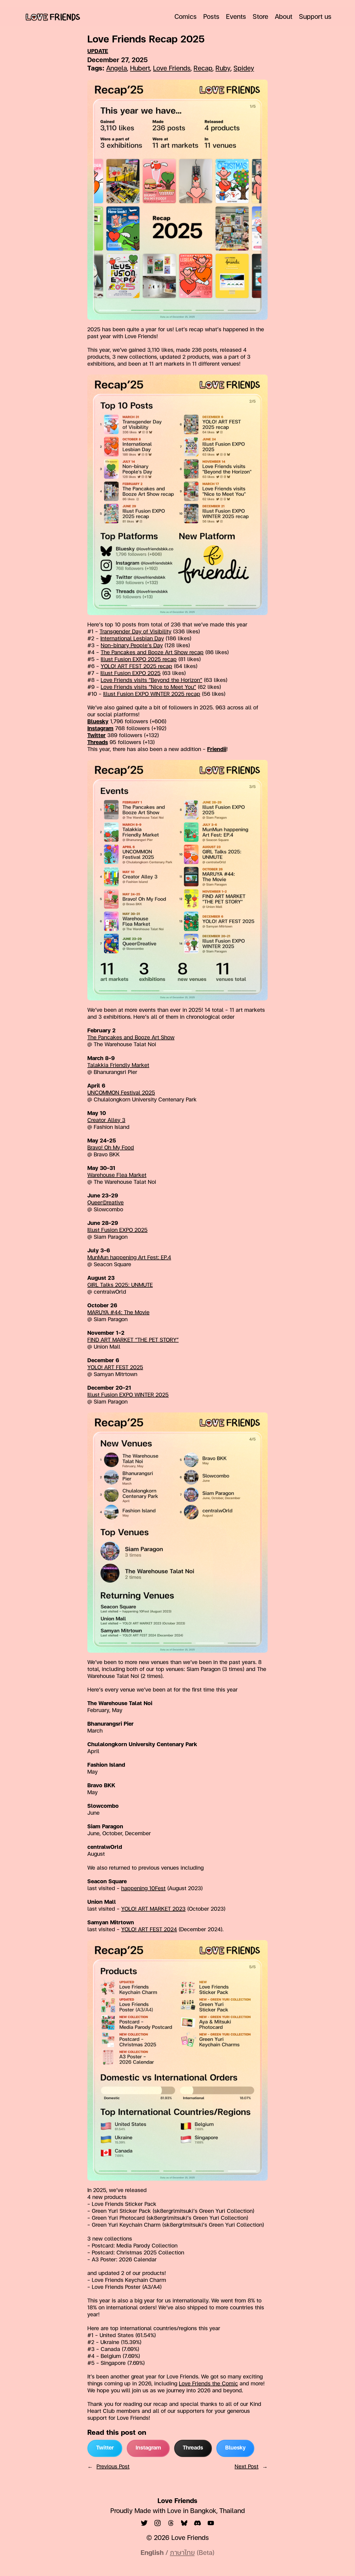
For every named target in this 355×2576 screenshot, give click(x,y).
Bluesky (98, 722)
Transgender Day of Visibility (135, 632)
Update (98, 52)
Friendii (217, 750)
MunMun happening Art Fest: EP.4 (129, 1258)
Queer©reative (106, 1203)
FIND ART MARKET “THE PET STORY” (133, 1340)
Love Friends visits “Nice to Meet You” (148, 687)
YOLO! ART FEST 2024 (149, 1930)
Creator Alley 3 (106, 1121)
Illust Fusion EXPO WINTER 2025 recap (152, 694)
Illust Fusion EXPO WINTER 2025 (128, 1395)
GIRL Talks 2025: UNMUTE (120, 1285)
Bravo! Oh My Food (111, 1148)
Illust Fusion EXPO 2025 (130, 674)
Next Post (247, 2467)
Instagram (100, 729)
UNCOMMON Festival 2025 (121, 1093)
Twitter (97, 736)
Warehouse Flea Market (117, 1175)
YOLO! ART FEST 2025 (115, 1368)
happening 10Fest (143, 1889)
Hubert (140, 69)
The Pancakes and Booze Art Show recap (152, 653)
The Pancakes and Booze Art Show (131, 1038)
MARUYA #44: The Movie (118, 1313)
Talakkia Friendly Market (118, 1066)
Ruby (223, 69)
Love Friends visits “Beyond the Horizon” (151, 681)
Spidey (244, 69)
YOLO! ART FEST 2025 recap (136, 667)
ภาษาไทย (182, 2553)
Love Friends (172, 69)
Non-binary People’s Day (132, 646)
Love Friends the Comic (208, 2384)
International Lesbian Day (132, 639)
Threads (98, 743)
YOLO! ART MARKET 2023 (153, 1909)
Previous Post (113, 2467)
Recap (203, 69)
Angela (117, 69)
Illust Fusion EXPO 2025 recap (139, 660)
